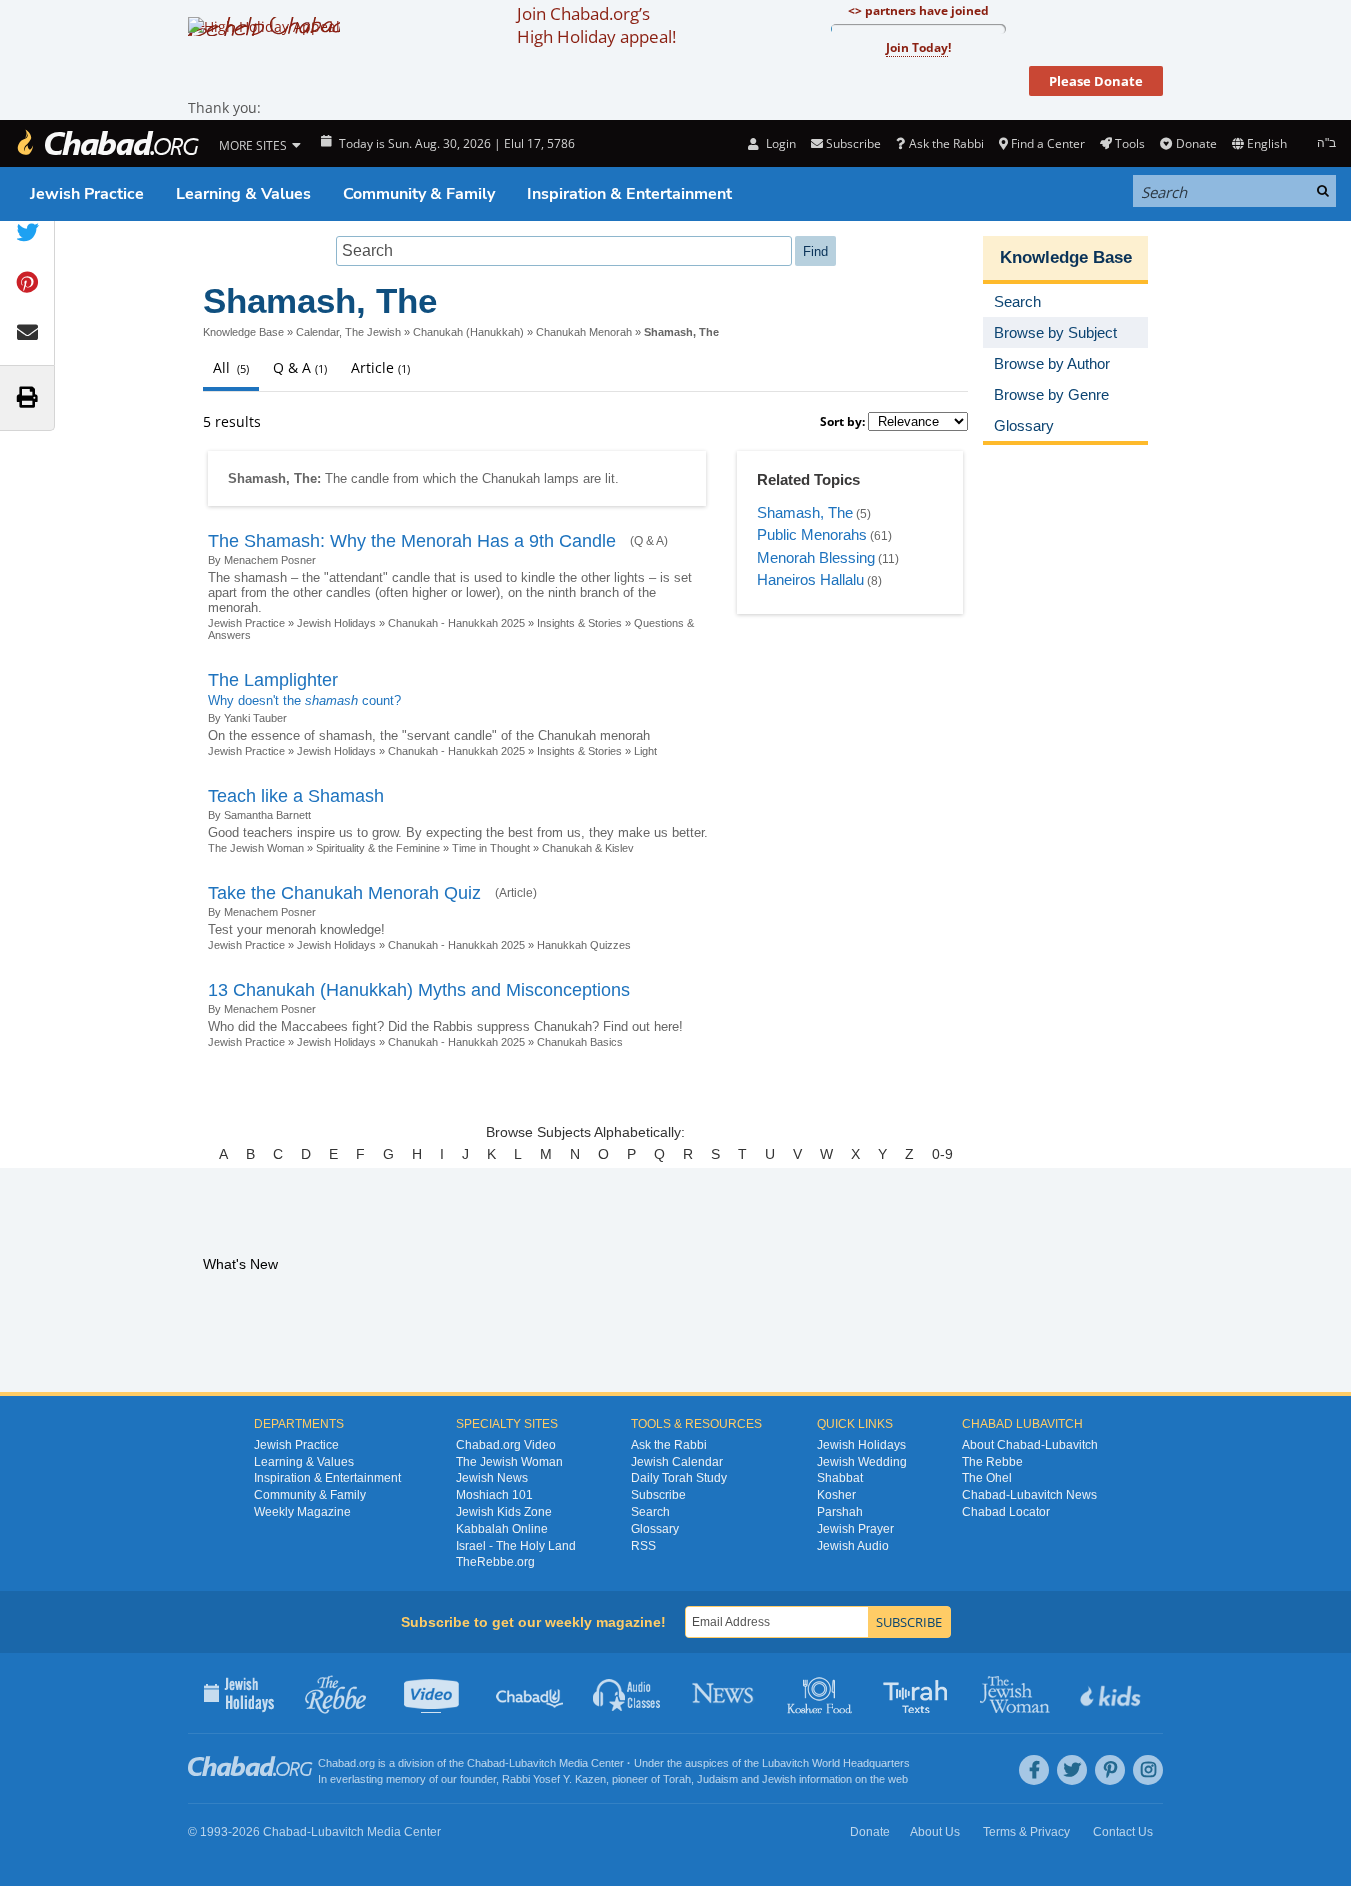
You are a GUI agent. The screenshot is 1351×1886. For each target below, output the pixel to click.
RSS (643, 1546)
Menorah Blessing (816, 557)
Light (645, 751)
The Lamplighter (273, 680)
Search (650, 1512)
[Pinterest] (1110, 1770)
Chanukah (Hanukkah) (468, 332)
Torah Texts (918, 1693)
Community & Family (419, 194)
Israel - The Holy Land (516, 1546)
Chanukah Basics (580, 1042)
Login (779, 143)
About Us (935, 1832)
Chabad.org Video (506, 1445)
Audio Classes (627, 1693)
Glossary (655, 1529)
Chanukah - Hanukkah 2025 (456, 623)
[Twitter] (1072, 1770)
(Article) (516, 893)
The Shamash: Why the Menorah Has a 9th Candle (412, 541)
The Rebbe (992, 1462)
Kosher (836, 1495)
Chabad (486, 1763)
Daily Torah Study (679, 1478)
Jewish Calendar (677, 1462)
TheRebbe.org (495, 1562)
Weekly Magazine (302, 1512)
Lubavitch (532, 1763)
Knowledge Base (243, 332)
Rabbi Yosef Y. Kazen (554, 1779)
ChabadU (530, 1693)
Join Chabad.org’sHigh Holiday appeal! (596, 25)
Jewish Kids (1112, 1693)
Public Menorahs (812, 534)
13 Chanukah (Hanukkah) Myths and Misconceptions (419, 990)
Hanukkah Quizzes (584, 945)
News (724, 1693)
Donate (1196, 143)
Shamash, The (805, 512)
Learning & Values (243, 194)
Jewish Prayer (855, 1529)
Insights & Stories (579, 623)
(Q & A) (649, 541)
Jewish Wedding (862, 1462)
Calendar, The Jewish (348, 332)
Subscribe (658, 1495)
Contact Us (1123, 1832)
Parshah (840, 1512)
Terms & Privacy (1026, 1832)
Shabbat (840, 1478)
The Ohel (987, 1478)
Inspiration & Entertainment (629, 194)
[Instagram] (1148, 1770)
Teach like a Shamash (296, 796)
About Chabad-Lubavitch (1030, 1445)
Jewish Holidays (336, 623)
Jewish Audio (853, 1546)
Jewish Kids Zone (504, 1512)
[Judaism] (107, 143)
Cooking (821, 1693)
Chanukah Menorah (584, 332)
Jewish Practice (87, 194)
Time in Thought (491, 848)
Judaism (717, 1779)
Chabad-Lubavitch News (1029, 1495)
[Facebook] (1034, 1770)
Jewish (779, 1779)
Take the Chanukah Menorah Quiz (344, 893)
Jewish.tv (433, 1693)
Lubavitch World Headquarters (836, 1763)
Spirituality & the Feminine (378, 848)
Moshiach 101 (494, 1495)
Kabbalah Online (502, 1529)
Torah (677, 1779)
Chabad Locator (1006, 1512)
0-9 (942, 1154)
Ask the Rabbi (946, 143)
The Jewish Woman (256, 848)
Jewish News (492, 1478)
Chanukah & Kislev (588, 848)
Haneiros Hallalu (810, 579)
